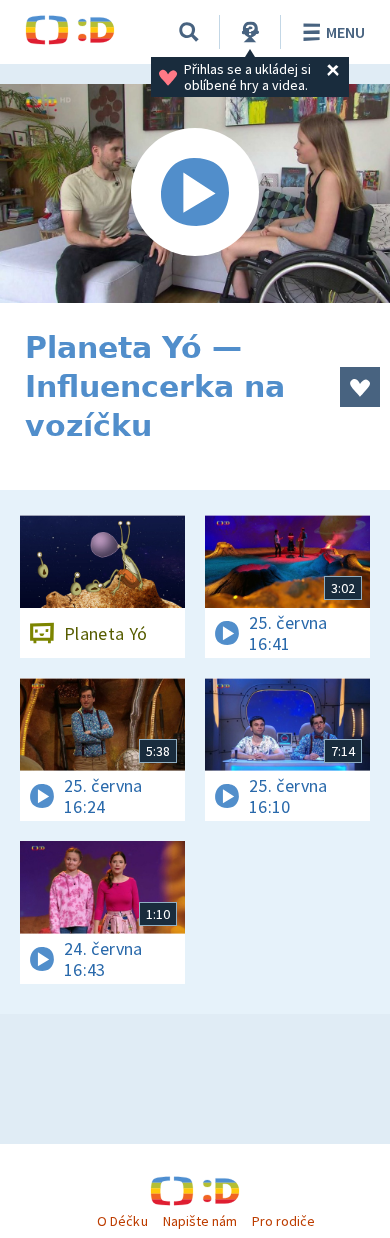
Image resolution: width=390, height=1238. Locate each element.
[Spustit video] (195, 193)
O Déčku (122, 1221)
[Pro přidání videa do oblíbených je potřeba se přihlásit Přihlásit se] (360, 387)
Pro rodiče (283, 1221)
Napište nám (200, 1221)
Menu (345, 32)
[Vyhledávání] (189, 32)
